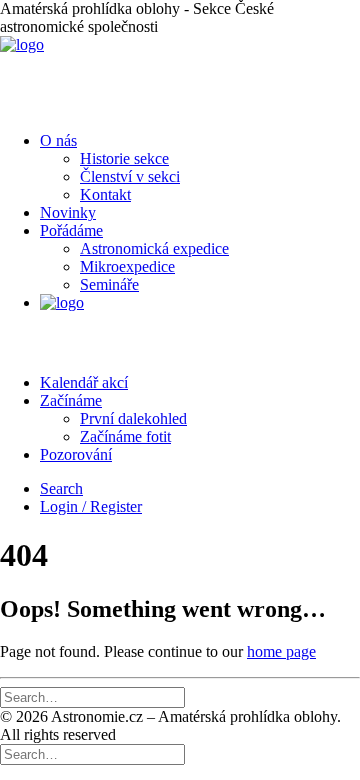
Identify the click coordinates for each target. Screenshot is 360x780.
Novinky (68, 212)
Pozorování (76, 454)
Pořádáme (71, 230)
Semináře (109, 284)
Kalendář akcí (84, 382)
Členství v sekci (130, 176)
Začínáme (71, 400)
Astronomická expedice (154, 248)
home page (281, 651)
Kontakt (105, 194)
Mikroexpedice (127, 266)
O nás (58, 140)
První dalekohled (133, 418)
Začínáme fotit (125, 436)
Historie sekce (124, 158)
